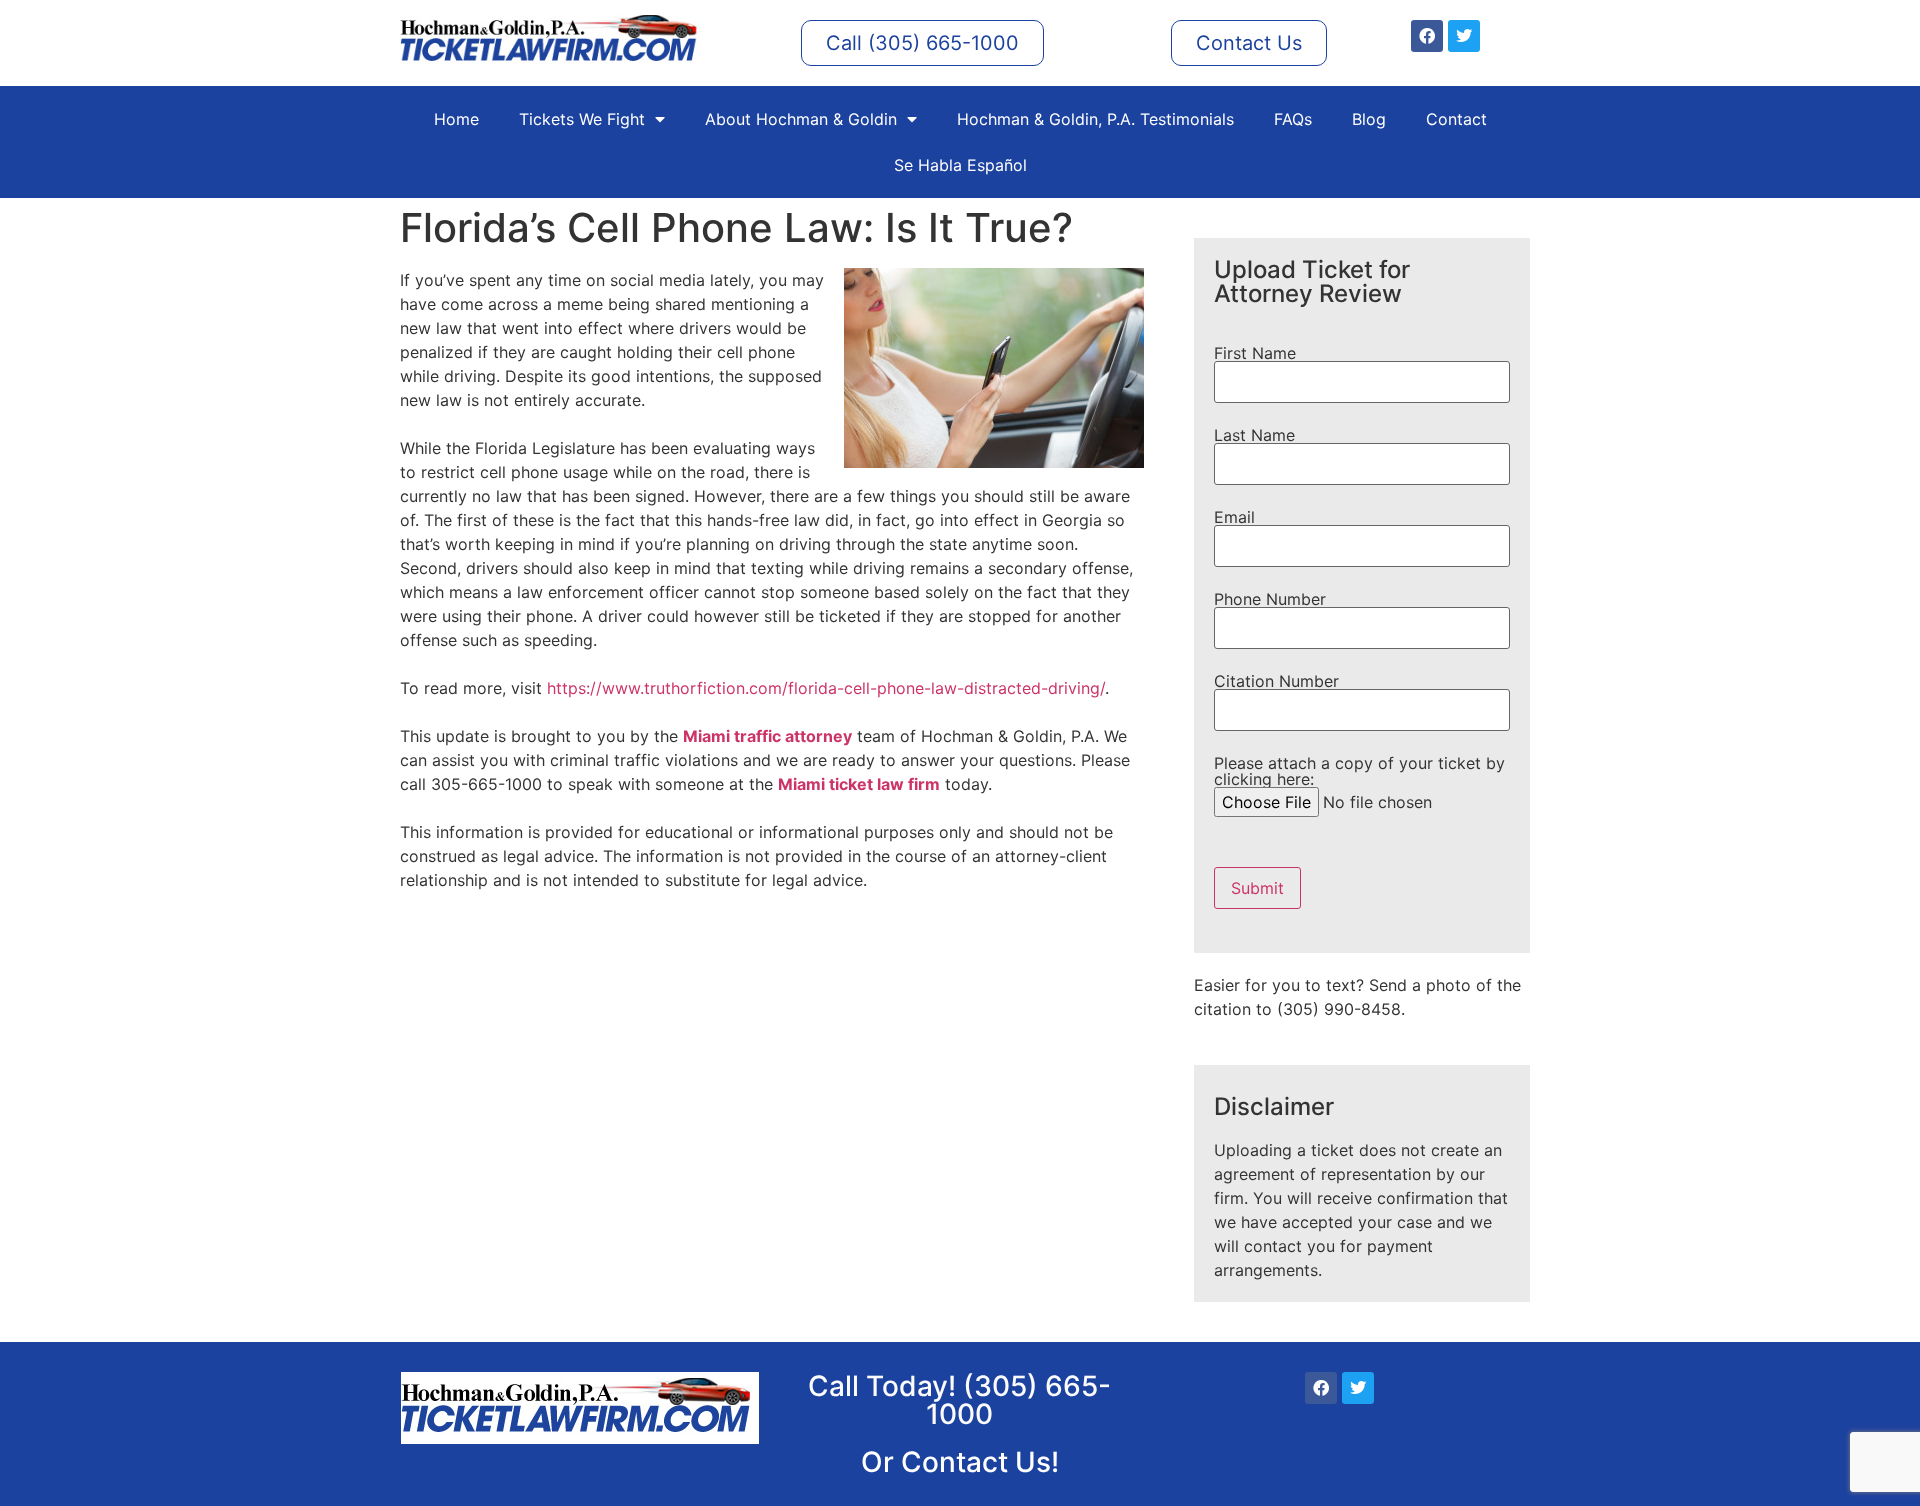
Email (1234, 518)
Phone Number (1270, 600)
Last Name (1254, 436)
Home (456, 119)
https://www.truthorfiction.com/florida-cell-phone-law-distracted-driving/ (826, 688)
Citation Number (1276, 682)
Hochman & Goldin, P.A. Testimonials (1095, 119)
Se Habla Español (960, 165)
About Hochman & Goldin (801, 119)
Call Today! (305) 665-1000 (959, 1400)
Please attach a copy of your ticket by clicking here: (1359, 772)
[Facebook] (1427, 36)
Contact (1456, 119)
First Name (1255, 354)
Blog (1369, 119)
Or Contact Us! (960, 1462)
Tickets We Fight (582, 119)
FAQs (1293, 119)
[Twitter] (1464, 36)
